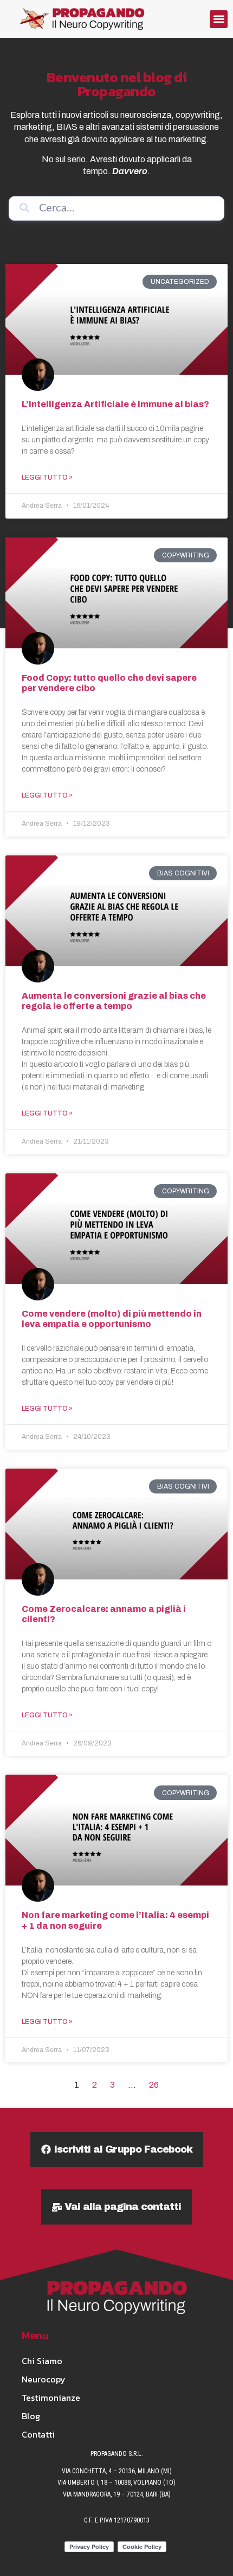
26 (154, 2085)
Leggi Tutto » (47, 477)
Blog (31, 2416)
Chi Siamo (42, 2361)
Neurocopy (44, 2379)
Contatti (38, 2434)
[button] (219, 19)
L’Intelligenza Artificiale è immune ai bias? (115, 404)
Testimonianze (51, 2398)
